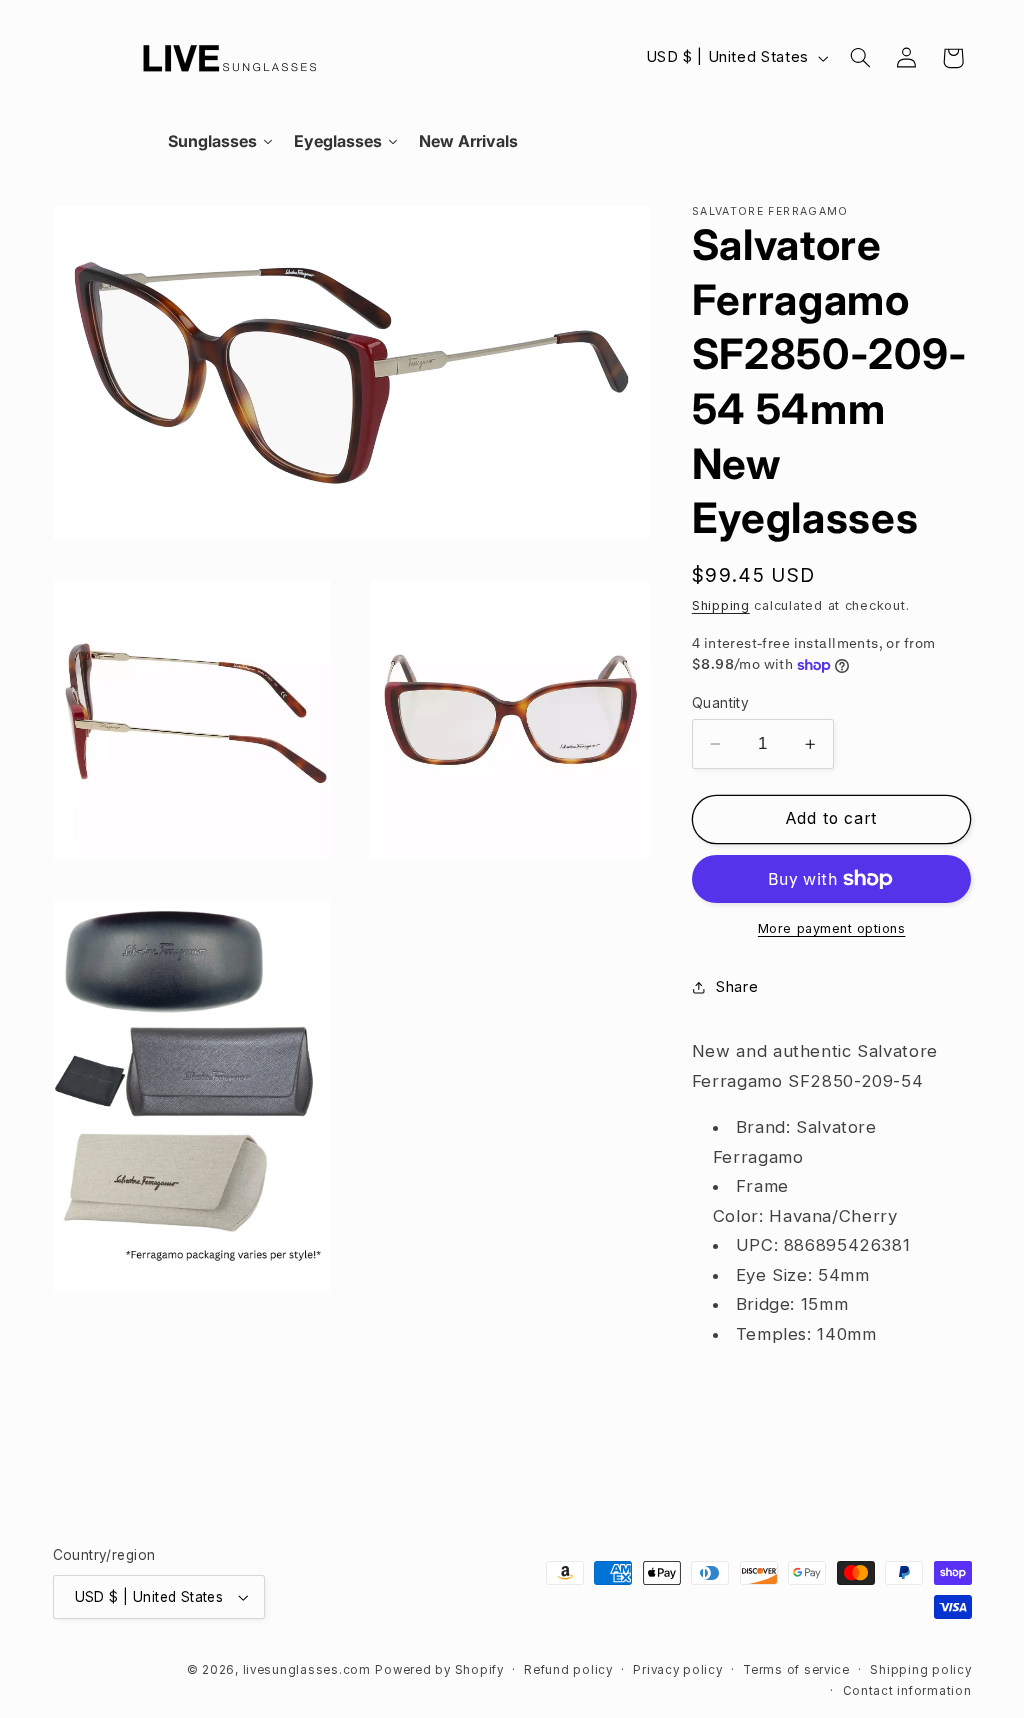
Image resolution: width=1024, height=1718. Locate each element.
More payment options (832, 928)
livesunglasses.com (307, 1670)
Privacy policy (677, 1670)
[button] (860, 58)
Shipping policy (920, 1670)
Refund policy (568, 1670)
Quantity (720, 703)
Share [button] (737, 987)
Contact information (907, 1691)
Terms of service (796, 1670)
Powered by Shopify (439, 1670)
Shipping (721, 605)
